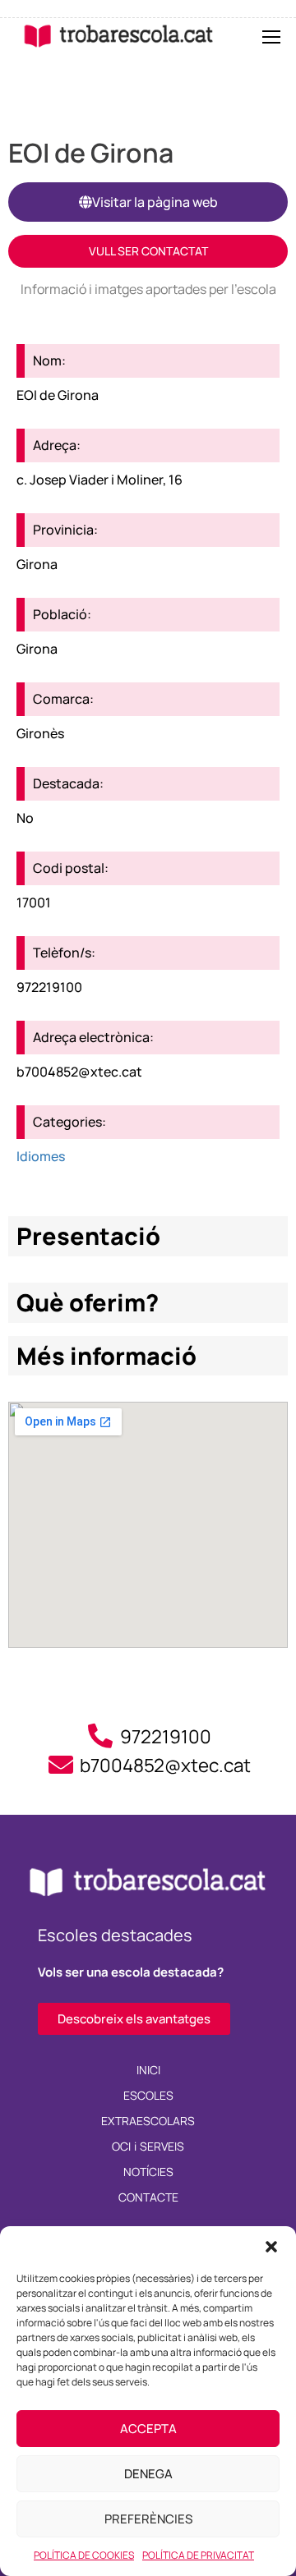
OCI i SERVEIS (148, 2146)
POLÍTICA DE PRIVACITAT (198, 2555)
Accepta (148, 2429)
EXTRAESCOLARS (148, 2121)
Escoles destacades (115, 1935)
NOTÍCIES (148, 2172)
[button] (271, 2247)
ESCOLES (148, 2095)
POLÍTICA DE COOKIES (84, 2555)
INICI (148, 2070)
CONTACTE (148, 2197)
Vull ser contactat (148, 251)
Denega (148, 2474)
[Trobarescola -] (119, 36)
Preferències (148, 2519)
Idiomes (41, 1156)
